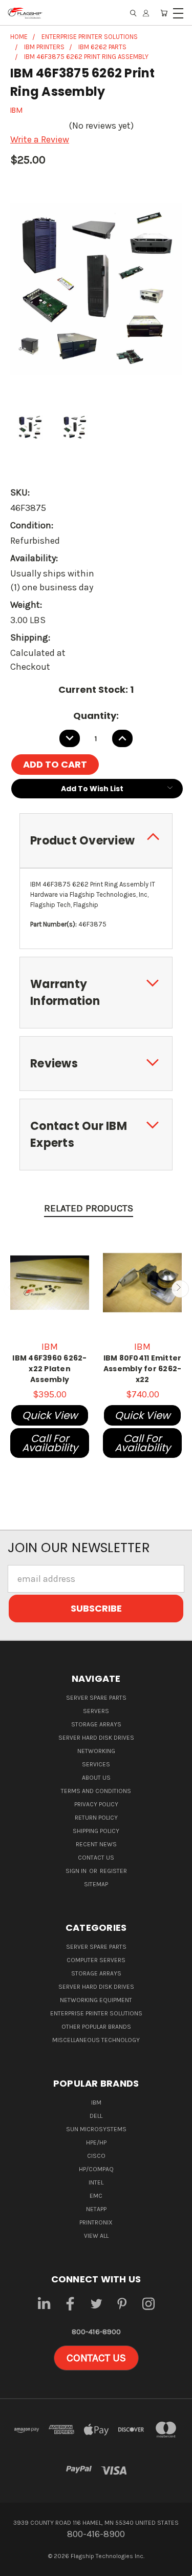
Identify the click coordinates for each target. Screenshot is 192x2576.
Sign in (77, 1871)
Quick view (50, 1415)
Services (96, 1764)
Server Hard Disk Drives (96, 1738)
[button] (96, 2358)
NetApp (96, 2209)
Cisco (96, 2156)
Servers (96, 1711)
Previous (12, 1289)
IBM (96, 2103)
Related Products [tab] (89, 1208)
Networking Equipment (96, 2000)
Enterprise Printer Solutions (96, 2013)
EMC (96, 2196)
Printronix (96, 2222)
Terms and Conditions (96, 1791)
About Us (96, 1778)
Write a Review (40, 139)
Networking (96, 1751)
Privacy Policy (96, 1804)
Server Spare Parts (96, 1698)
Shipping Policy (96, 1831)
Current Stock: (96, 689)
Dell (96, 2116)
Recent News (96, 1844)
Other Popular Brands (96, 2027)
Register (113, 1871)
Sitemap (96, 1884)
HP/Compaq (96, 2169)
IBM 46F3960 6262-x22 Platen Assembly (49, 1369)
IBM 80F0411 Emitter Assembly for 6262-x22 (143, 1369)
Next (180, 1289)
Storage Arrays (96, 1724)
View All (96, 2236)
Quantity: (96, 716)
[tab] (96, 841)
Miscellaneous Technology (96, 2040)
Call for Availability (50, 1443)
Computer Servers (96, 1960)
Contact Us (96, 1858)
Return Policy (96, 1818)
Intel (96, 2182)
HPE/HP (96, 2142)
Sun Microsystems (96, 2129)
